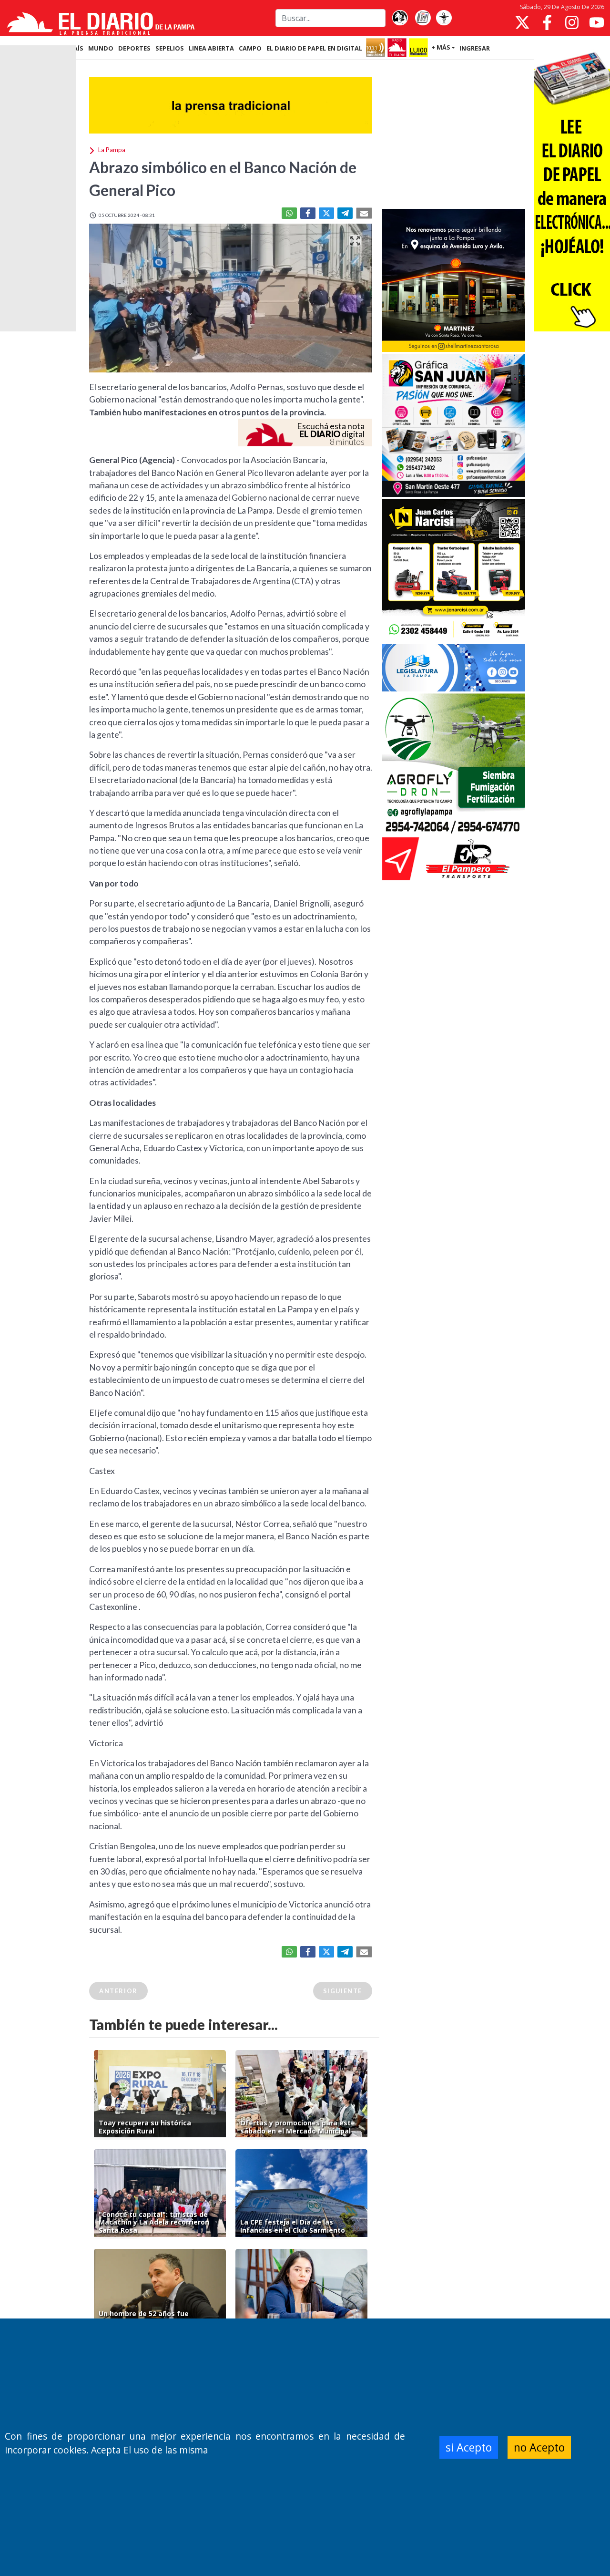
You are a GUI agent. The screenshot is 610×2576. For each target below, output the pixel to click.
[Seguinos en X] (522, 22)
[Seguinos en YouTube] (597, 22)
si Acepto (469, 2447)
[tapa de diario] (423, 18)
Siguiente (343, 1991)
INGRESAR (475, 48)
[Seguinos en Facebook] (547, 22)
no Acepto (539, 2447)
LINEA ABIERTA (211, 48)
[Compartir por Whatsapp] (289, 213)
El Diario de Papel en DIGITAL (314, 48)
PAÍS (76, 48)
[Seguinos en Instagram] (572, 22)
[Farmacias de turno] (444, 18)
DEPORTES (134, 48)
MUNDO (101, 48)
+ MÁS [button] (441, 47)
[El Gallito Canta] (400, 18)
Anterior (118, 1991)
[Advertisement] (454, 135)
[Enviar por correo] (364, 213)
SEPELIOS (170, 48)
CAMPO (250, 48)
